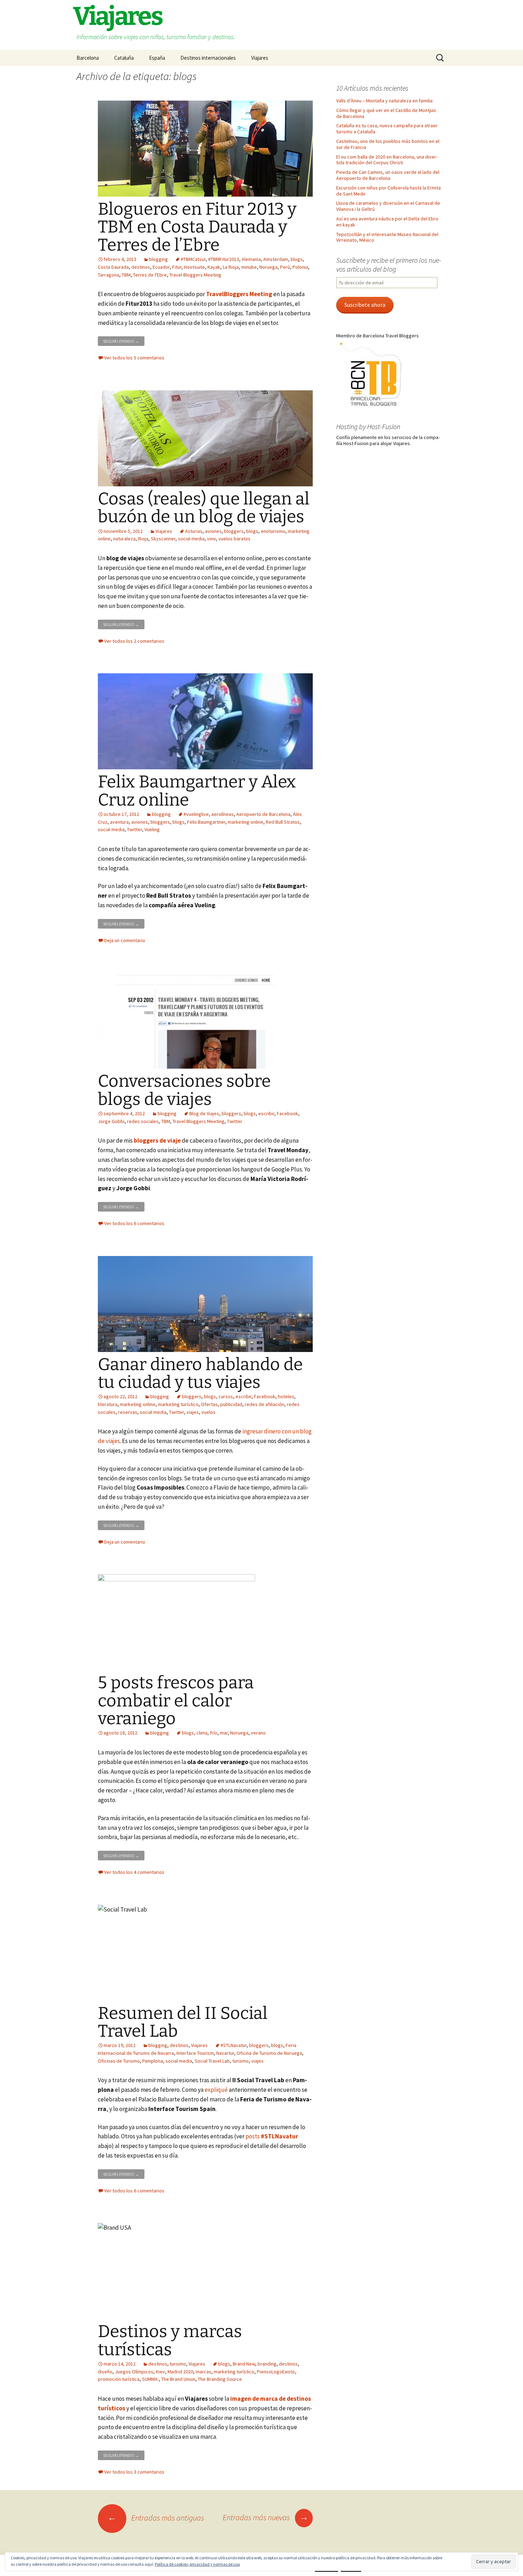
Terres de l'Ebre (150, 275)
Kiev (160, 2372)
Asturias (194, 531)
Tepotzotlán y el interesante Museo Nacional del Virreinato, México (387, 237)
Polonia (300, 267)
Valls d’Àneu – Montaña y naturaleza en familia (384, 101)
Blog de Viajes (204, 1113)
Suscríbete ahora (365, 305)
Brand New (244, 2364)
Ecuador (161, 267)
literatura (108, 1404)
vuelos (208, 1412)
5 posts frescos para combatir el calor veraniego (176, 1701)
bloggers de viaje (157, 1140)
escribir (266, 1113)
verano (258, 1733)
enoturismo (273, 531)
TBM (126, 275)
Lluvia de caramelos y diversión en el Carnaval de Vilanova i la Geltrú (388, 206)
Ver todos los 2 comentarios (134, 641)
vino (212, 539)
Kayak (214, 267)
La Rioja (231, 267)
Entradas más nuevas (266, 2517)
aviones (213, 531)
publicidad (231, 1404)
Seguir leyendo (124, 340)
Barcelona (88, 58)
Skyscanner (163, 539)
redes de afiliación (265, 1404)
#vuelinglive (196, 814)
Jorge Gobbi (111, 1121)
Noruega (268, 267)
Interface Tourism (195, 2053)
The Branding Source (220, 2379)
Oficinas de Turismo (119, 2061)
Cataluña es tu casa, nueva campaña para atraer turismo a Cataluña (387, 129)
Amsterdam (276, 259)
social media (191, 539)
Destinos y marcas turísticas (170, 2340)
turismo (241, 2061)
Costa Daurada (113, 267)
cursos (226, 1396)
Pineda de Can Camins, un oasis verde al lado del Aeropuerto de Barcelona (388, 175)
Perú (285, 267)
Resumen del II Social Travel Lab (183, 2022)
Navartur (225, 2053)
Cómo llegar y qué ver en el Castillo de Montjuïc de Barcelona (386, 113)
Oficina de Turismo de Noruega (269, 2053)
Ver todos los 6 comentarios (134, 1223)
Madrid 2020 (180, 2372)
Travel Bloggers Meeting (195, 275)
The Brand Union (178, 2379)
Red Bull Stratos (283, 822)
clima (202, 1733)
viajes (193, 1412)
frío (214, 1733)
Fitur (177, 267)
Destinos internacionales (208, 58)
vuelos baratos (234, 539)
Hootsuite (194, 267)
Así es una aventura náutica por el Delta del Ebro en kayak (387, 222)
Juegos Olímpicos (134, 2372)
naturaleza (124, 539)
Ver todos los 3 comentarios (134, 2472)
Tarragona (109, 275)
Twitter (134, 829)
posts (272, 2136)
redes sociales (143, 1121)
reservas (128, 1412)
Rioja (143, 539)
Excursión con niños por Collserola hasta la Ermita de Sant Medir (389, 191)
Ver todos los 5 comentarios (134, 358)
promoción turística (119, 2379)
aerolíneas (223, 814)
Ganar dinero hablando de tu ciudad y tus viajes (200, 1373)
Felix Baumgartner (206, 822)
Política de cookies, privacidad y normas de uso (197, 2564)
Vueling (152, 829)
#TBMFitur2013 (224, 259)
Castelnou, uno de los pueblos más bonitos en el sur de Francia (388, 144)
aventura (119, 822)
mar (224, 1733)
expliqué (216, 2090)
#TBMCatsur (193, 259)
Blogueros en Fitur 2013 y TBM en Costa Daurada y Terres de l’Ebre (197, 227)
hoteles (286, 1396)
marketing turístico (178, 1404)
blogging (159, 259)
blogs (297, 259)
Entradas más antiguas (156, 2518)
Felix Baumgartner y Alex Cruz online (197, 791)
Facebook (287, 1113)
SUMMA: (150, 2379)
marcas (204, 2372)
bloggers (234, 531)
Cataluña (124, 58)
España (157, 58)
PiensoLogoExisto (276, 2372)
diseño (105, 2372)
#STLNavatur (234, 2045)
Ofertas (209, 1404)
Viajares (260, 58)
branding (267, 2364)
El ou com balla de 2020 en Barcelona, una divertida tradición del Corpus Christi (387, 160)
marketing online (245, 822)
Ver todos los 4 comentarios (134, 1872)
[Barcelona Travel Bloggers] (372, 374)
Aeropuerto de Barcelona (263, 814)
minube (249, 267)
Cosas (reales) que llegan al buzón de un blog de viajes (204, 508)
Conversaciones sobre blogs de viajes (184, 1090)
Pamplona (153, 2061)
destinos (141, 267)
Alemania (251, 259)
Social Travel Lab (212, 2061)
